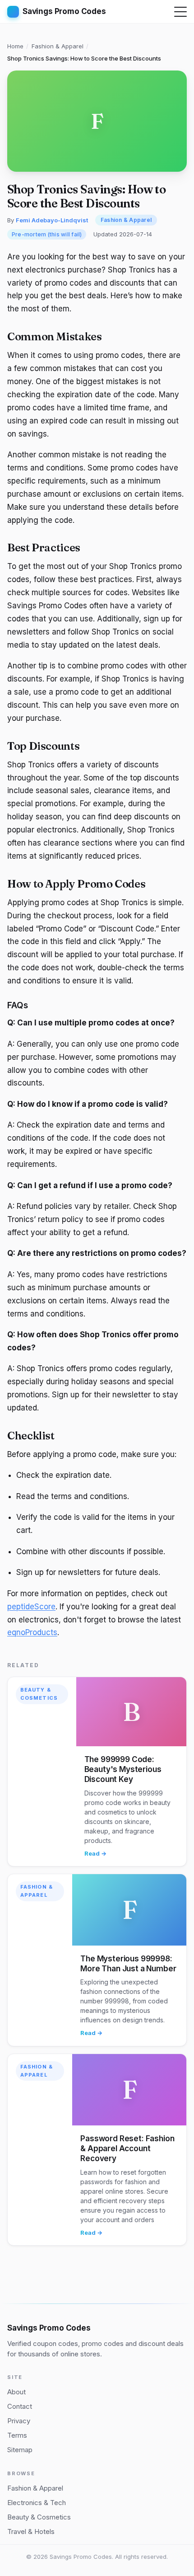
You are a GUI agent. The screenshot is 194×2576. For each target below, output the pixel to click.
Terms (17, 2435)
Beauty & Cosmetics (39, 1694)
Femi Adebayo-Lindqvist (52, 220)
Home (15, 46)
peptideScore (31, 1607)
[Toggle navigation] (180, 12)
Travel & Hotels (31, 2531)
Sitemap (20, 2450)
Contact (20, 2406)
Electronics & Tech (37, 2503)
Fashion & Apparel (58, 46)
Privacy (19, 2421)
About (16, 2392)
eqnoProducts (32, 1632)
